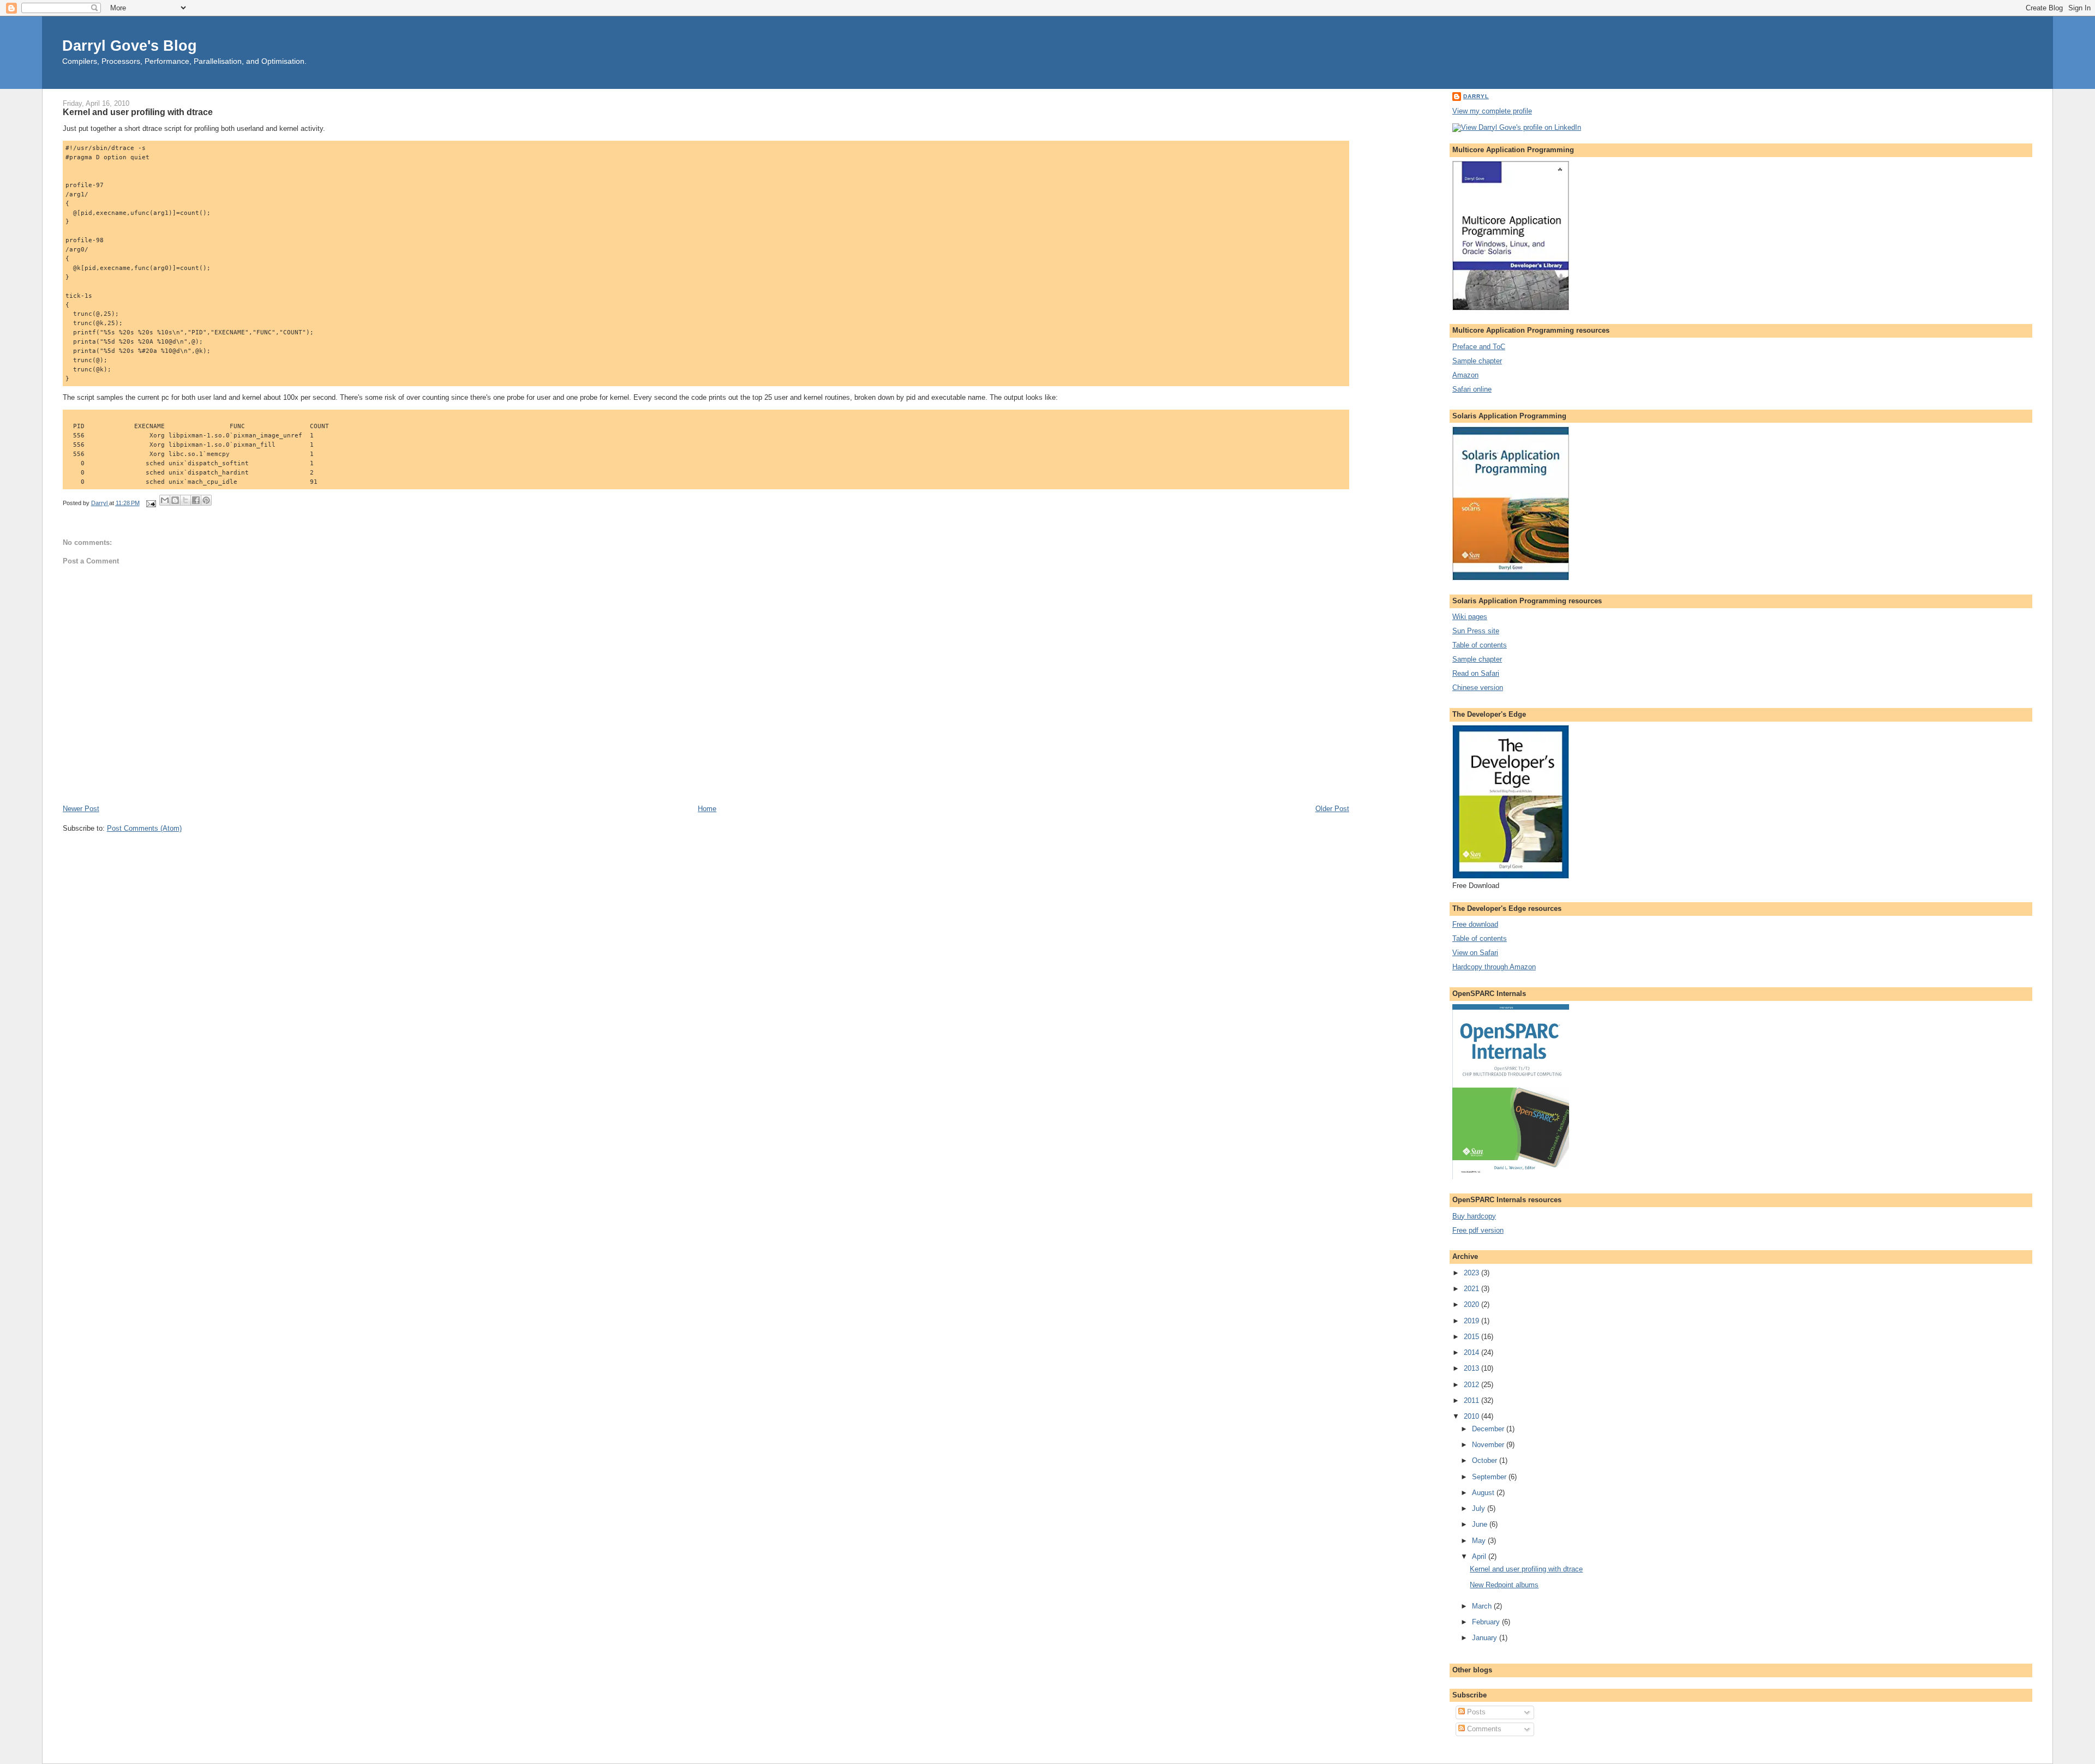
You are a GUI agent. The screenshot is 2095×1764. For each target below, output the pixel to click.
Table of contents (1480, 645)
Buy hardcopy (1474, 1216)
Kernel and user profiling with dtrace (1526, 1569)
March (1483, 1606)
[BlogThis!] (175, 500)
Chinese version (1478, 688)
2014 (1473, 1352)
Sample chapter (1477, 361)
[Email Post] (151, 503)
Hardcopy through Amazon (1494, 967)
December (1489, 1429)
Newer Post (81, 809)
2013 (1473, 1368)
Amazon (1465, 375)
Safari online (1472, 389)
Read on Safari (1476, 673)
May (1480, 1541)
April (1480, 1556)
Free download (1475, 924)
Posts (1475, 1712)
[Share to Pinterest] (206, 500)
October (1486, 1460)
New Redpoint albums (1504, 1585)
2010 (1473, 1416)
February (1487, 1622)
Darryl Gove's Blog (130, 46)
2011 (1473, 1400)
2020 (1473, 1304)
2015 (1473, 1337)
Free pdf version (1478, 1230)
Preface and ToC (1479, 347)
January (1486, 1638)
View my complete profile (1492, 111)
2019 (1473, 1321)
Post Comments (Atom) (144, 828)
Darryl (1476, 96)
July (1480, 1508)
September (1490, 1477)
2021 (1473, 1289)
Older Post (1332, 809)
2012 (1473, 1385)
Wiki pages (1470, 617)
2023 (1473, 1273)
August (1484, 1493)
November (1489, 1445)
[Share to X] (185, 500)
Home (707, 809)
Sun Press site (1476, 631)
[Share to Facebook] (196, 500)
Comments (1483, 1729)
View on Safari (1475, 953)
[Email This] (165, 500)
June (1481, 1524)
